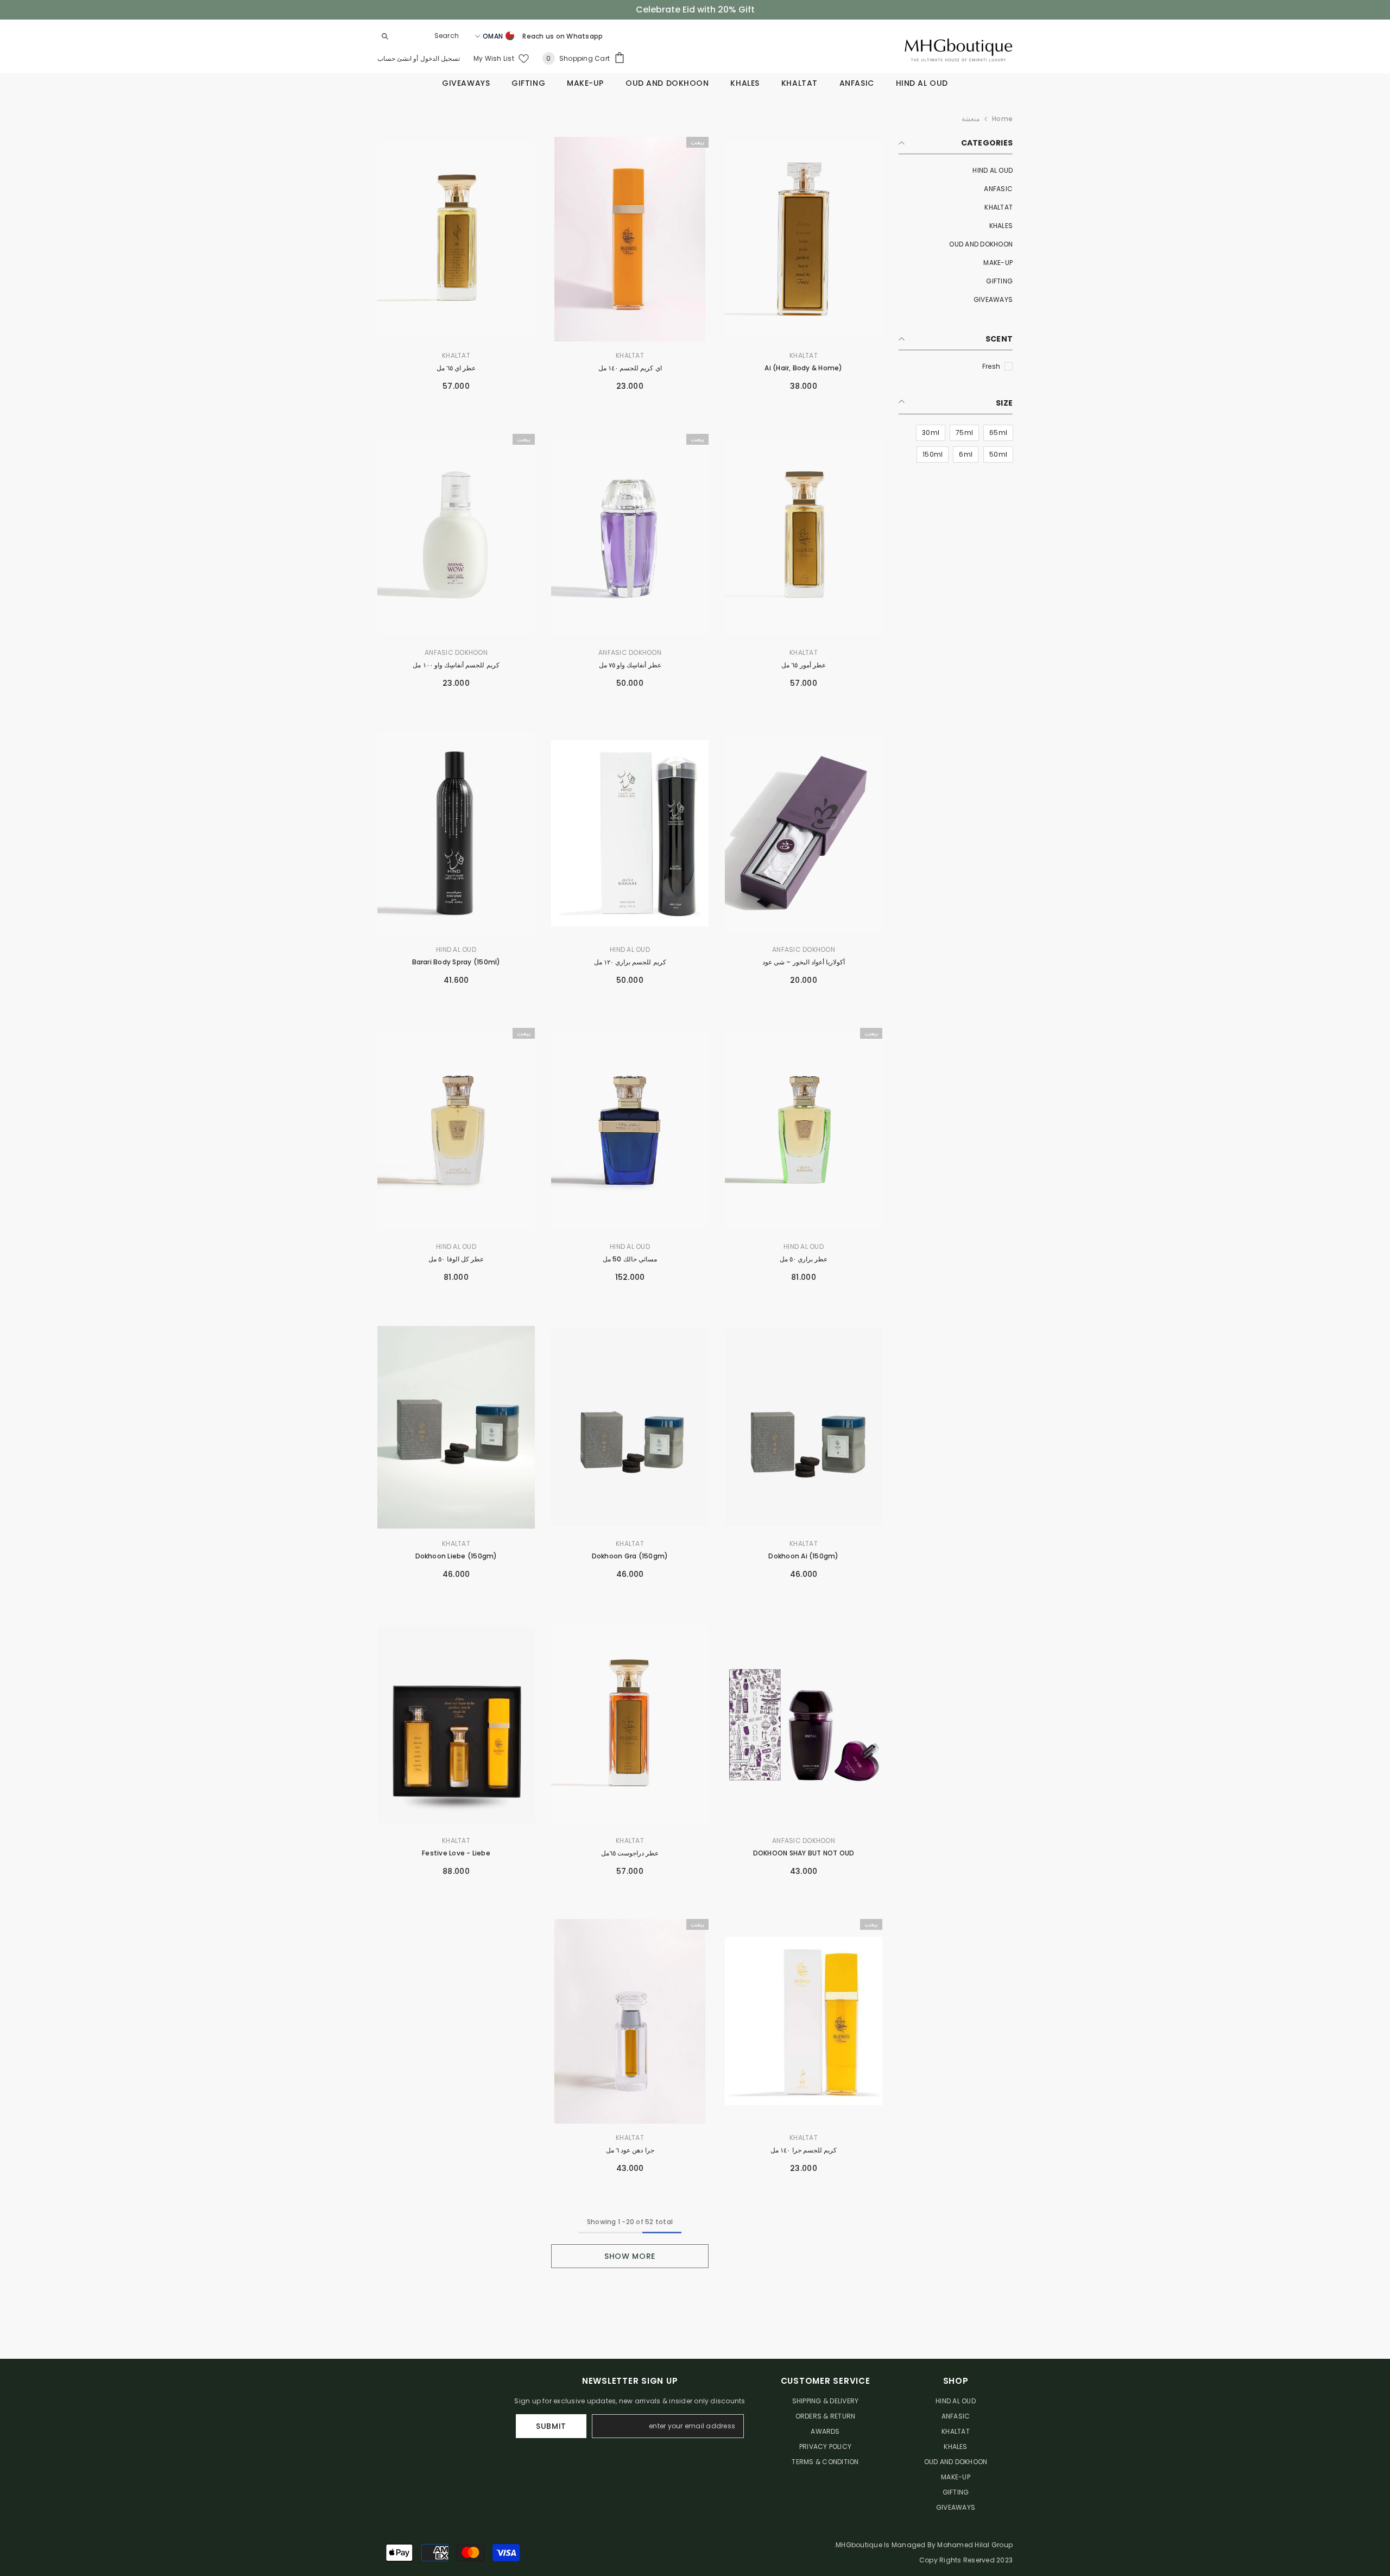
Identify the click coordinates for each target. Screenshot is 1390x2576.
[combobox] (429, 36)
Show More (630, 2256)
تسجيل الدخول (439, 58)
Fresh (991, 366)
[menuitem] (956, 171)
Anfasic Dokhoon (630, 652)
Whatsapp (585, 36)
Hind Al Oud (630, 949)
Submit (551, 2426)
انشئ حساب (394, 58)
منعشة (971, 119)
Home (1002, 119)
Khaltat (804, 355)
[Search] (421, 36)
